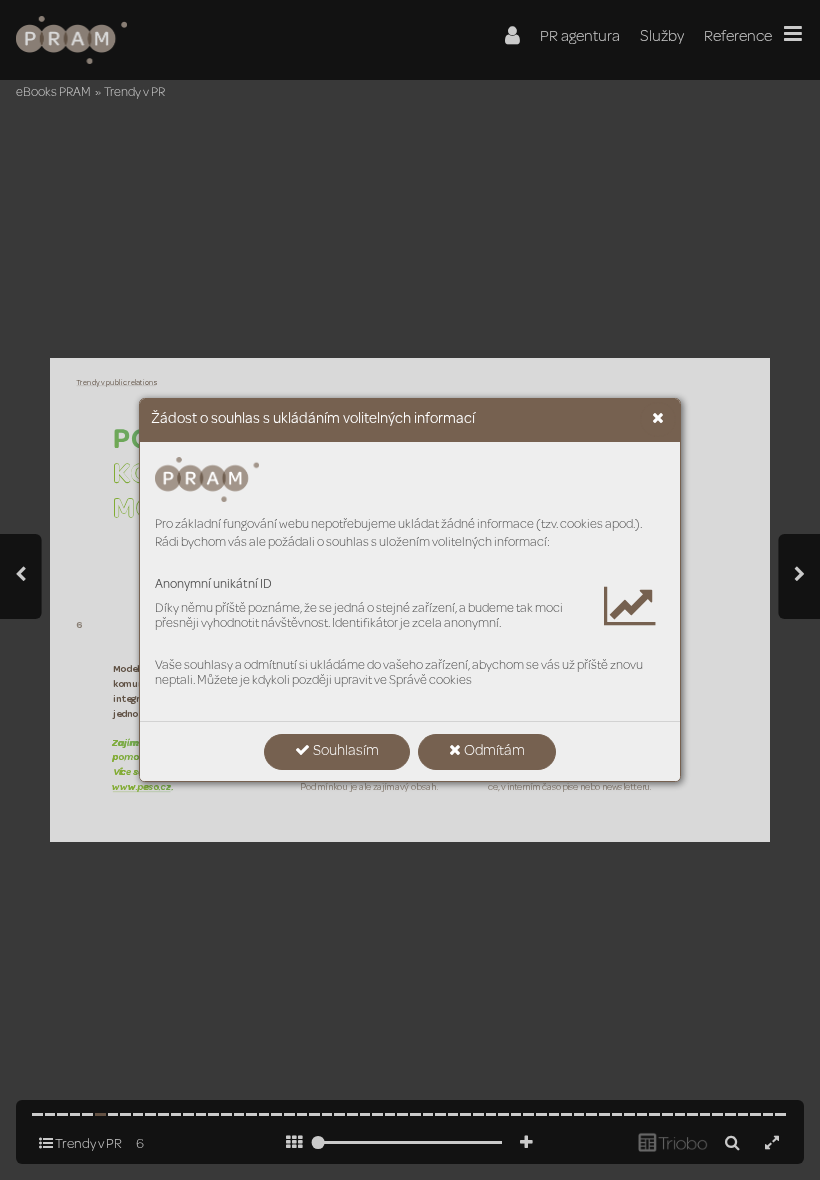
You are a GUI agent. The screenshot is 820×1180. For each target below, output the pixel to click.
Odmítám (493, 752)
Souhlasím (344, 752)
